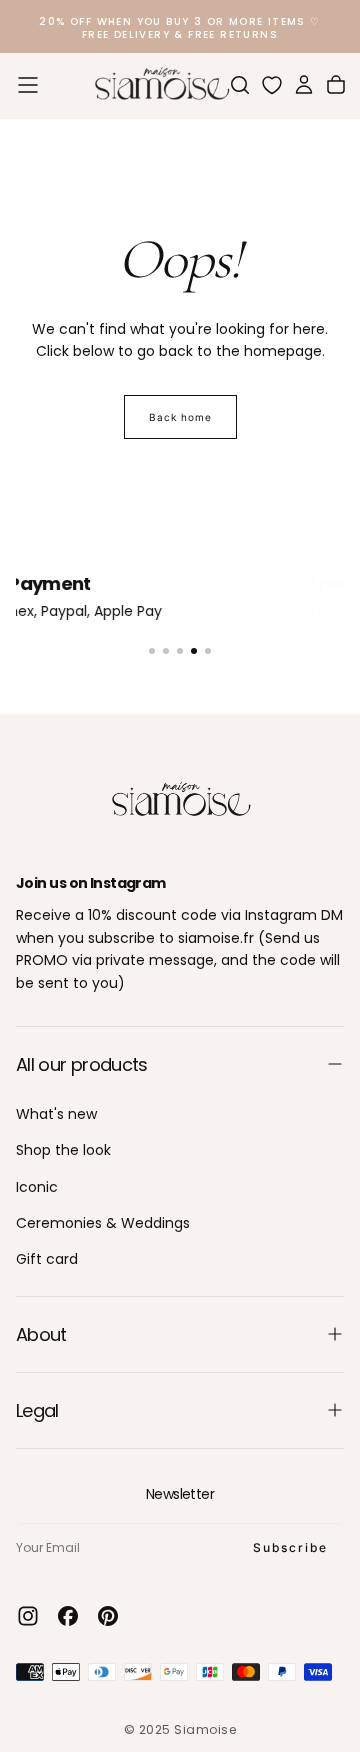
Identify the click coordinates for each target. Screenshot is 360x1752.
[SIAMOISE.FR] (180, 800)
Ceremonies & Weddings (103, 1223)
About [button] (41, 1334)
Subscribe (290, 1547)
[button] (28, 85)
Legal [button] (37, 1410)
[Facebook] (68, 1616)
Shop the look (63, 1150)
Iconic (37, 1187)
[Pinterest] (108, 1616)
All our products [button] (82, 1064)
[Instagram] (28, 1616)
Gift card (47, 1259)
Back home (180, 417)
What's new (56, 1114)
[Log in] (304, 85)
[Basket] (336, 85)
